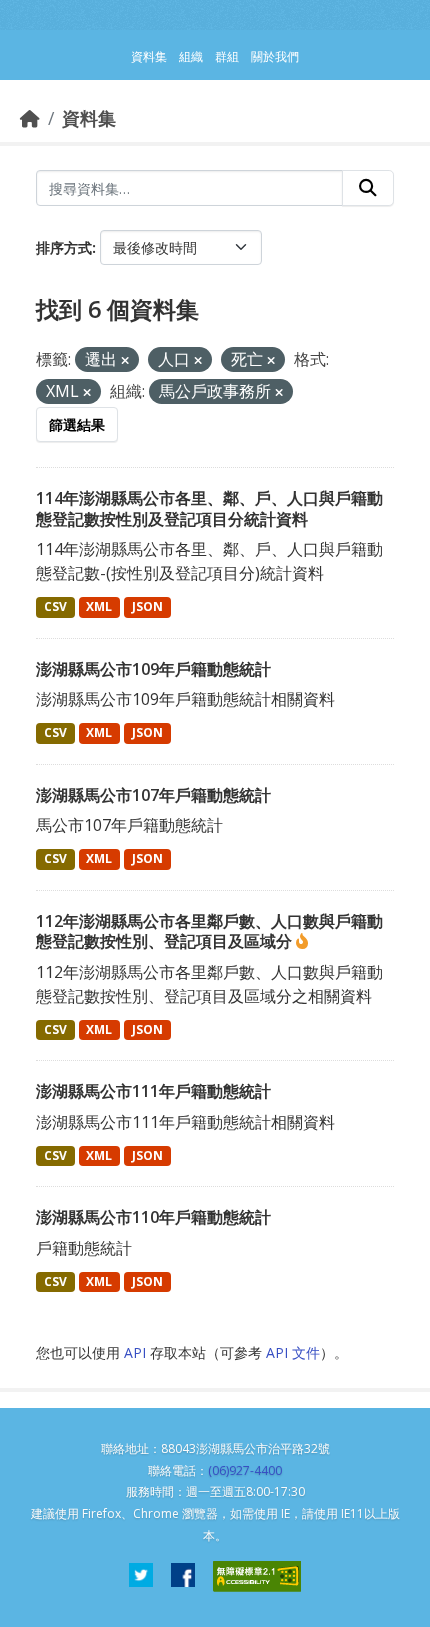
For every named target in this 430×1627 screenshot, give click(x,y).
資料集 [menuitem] (149, 56)
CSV (55, 606)
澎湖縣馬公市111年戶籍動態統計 (153, 1091)
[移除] (125, 360)
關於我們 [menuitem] (275, 56)
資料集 (89, 118)
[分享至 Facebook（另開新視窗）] (183, 1576)
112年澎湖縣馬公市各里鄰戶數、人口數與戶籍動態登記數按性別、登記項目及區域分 (209, 931)
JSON (147, 606)
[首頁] (30, 118)
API (135, 1352)
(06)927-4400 (245, 1470)
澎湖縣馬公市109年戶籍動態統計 (153, 669)
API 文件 (293, 1352)
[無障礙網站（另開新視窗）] (257, 1576)
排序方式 (64, 247)
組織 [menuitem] (191, 56)
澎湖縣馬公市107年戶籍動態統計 (153, 795)
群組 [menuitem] (227, 56)
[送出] (368, 188)
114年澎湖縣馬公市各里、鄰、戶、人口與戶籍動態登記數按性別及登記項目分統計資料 (209, 508)
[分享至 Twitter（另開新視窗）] (141, 1576)
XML (99, 606)
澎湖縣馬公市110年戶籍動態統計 (153, 1217)
